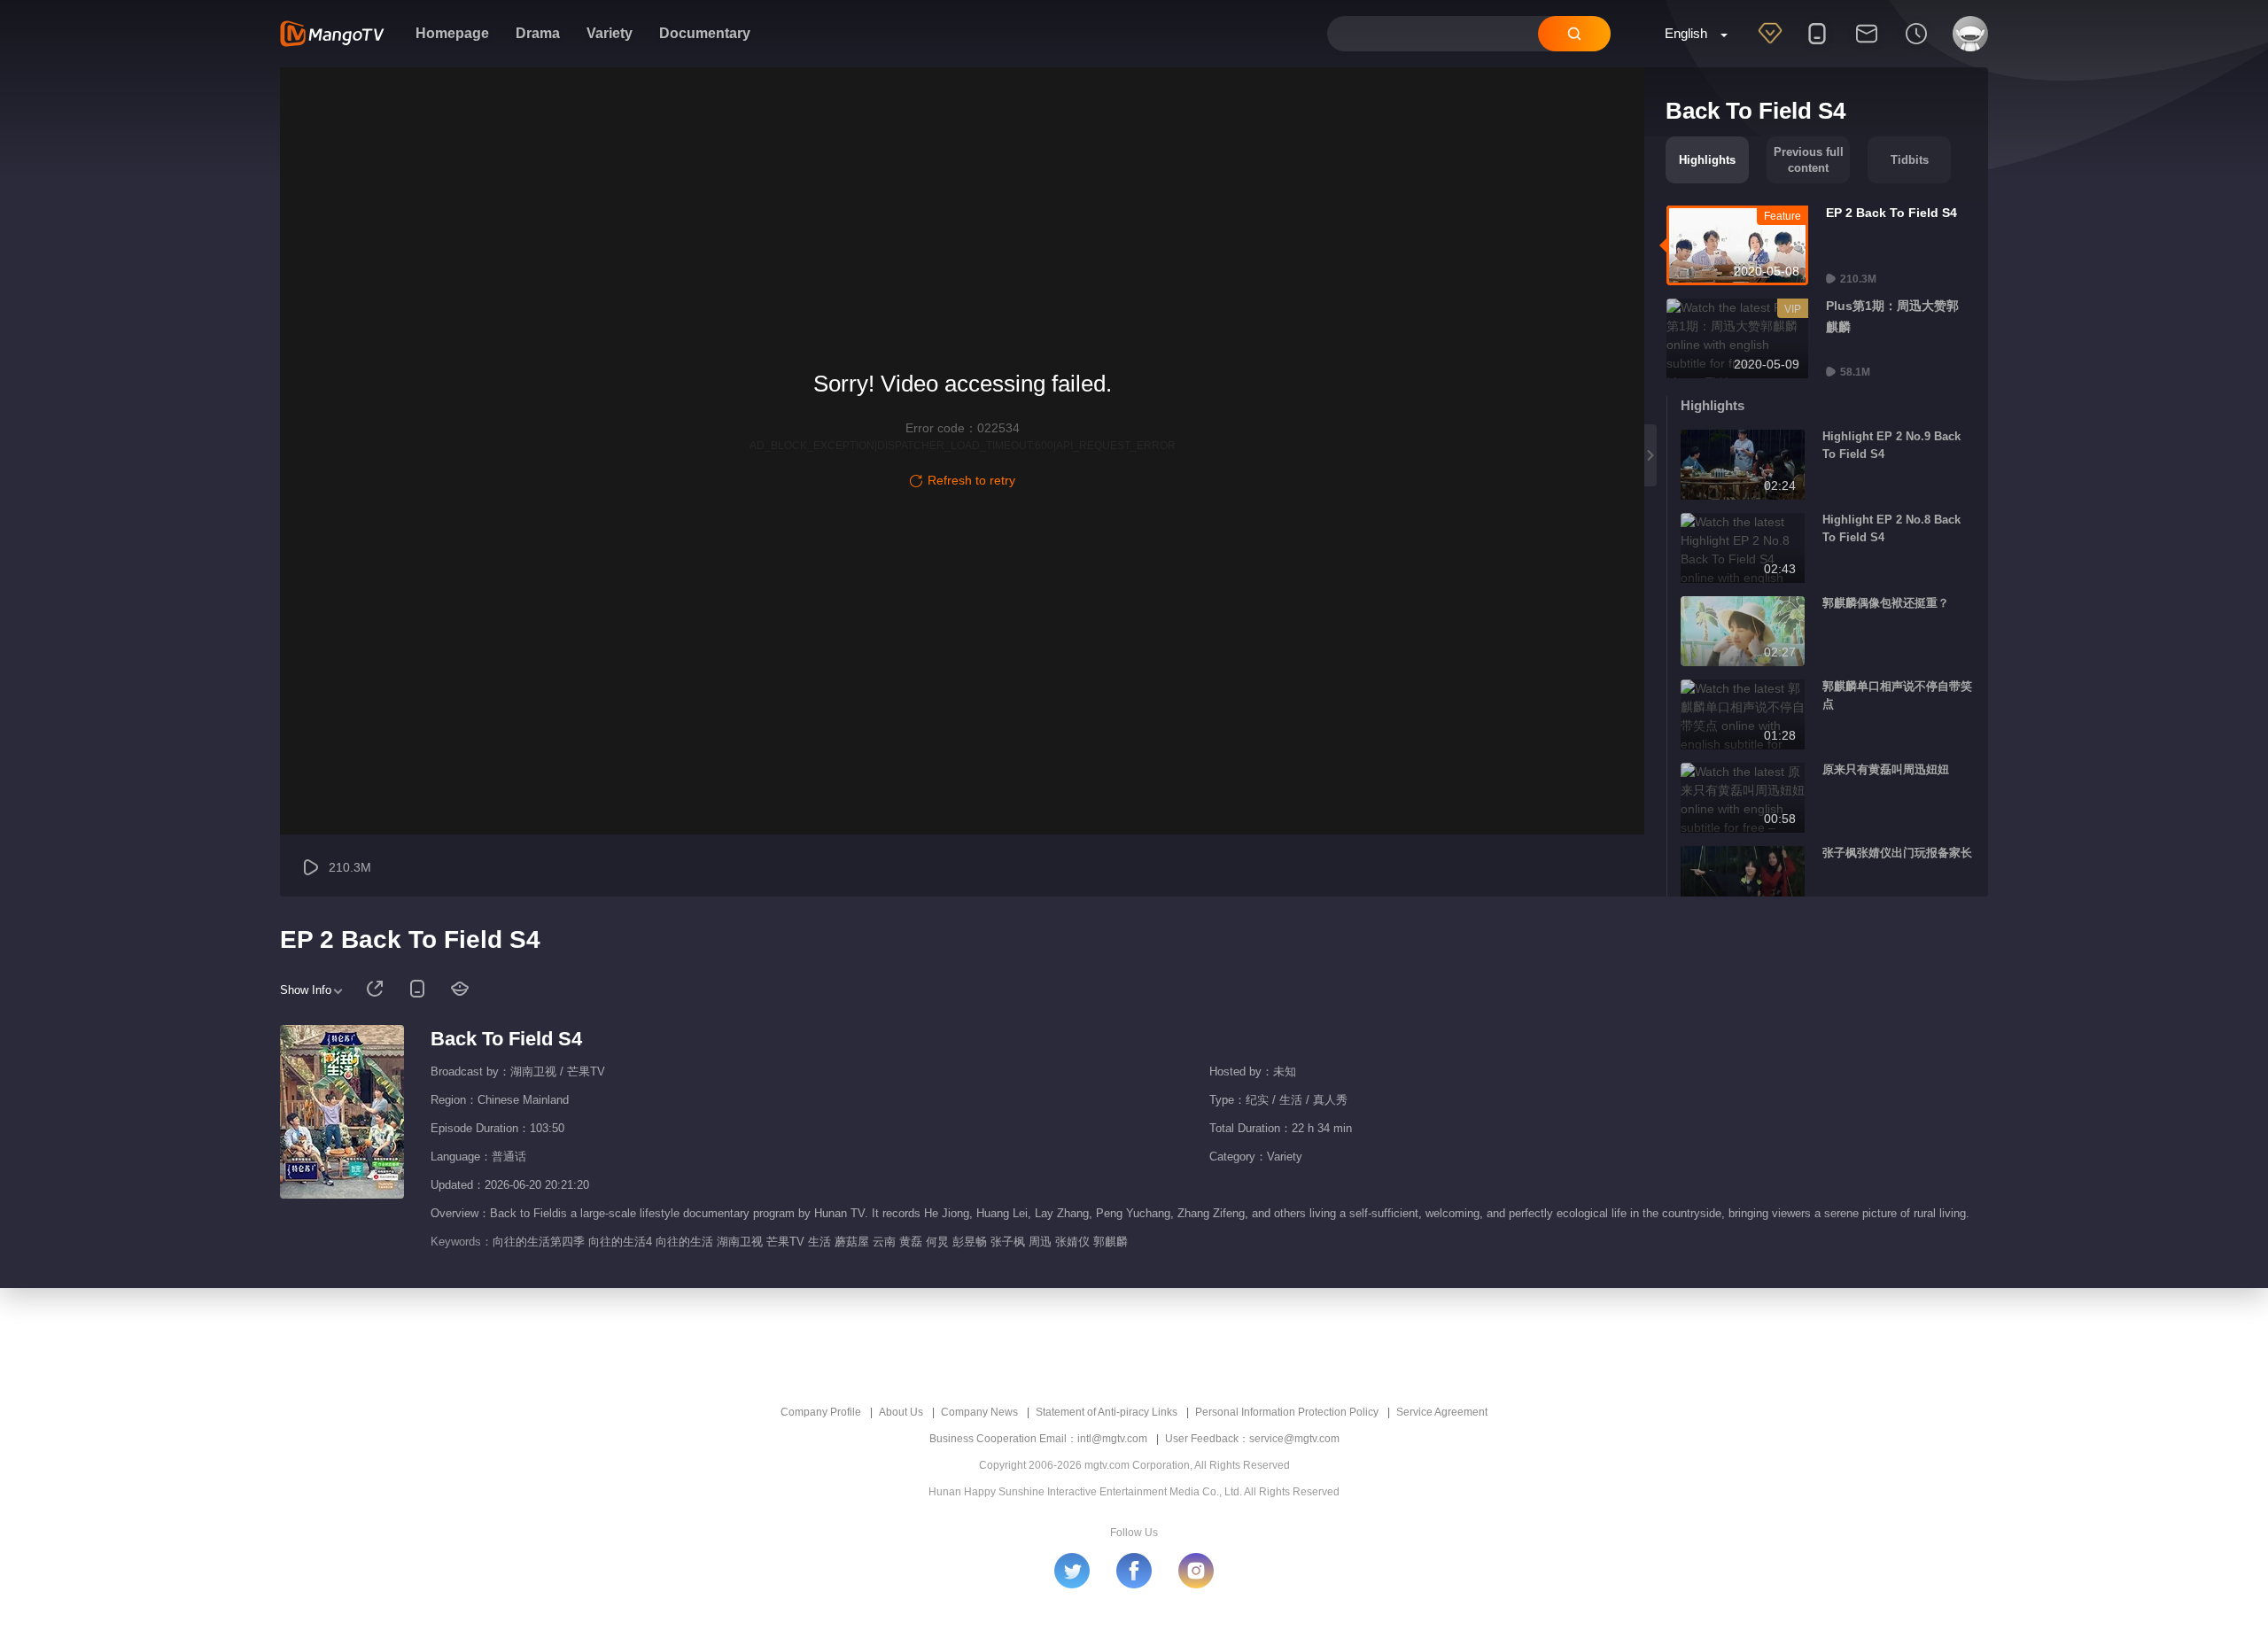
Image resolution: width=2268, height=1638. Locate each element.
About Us (901, 1412)
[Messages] (1867, 45)
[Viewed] (1916, 45)
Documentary (705, 33)
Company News (979, 1412)
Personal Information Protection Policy (1287, 1412)
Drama (538, 33)
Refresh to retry (971, 480)
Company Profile (821, 1412)
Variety (610, 33)
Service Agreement (1442, 1412)
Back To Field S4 (506, 1039)
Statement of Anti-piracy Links (1107, 1412)
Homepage (452, 33)
